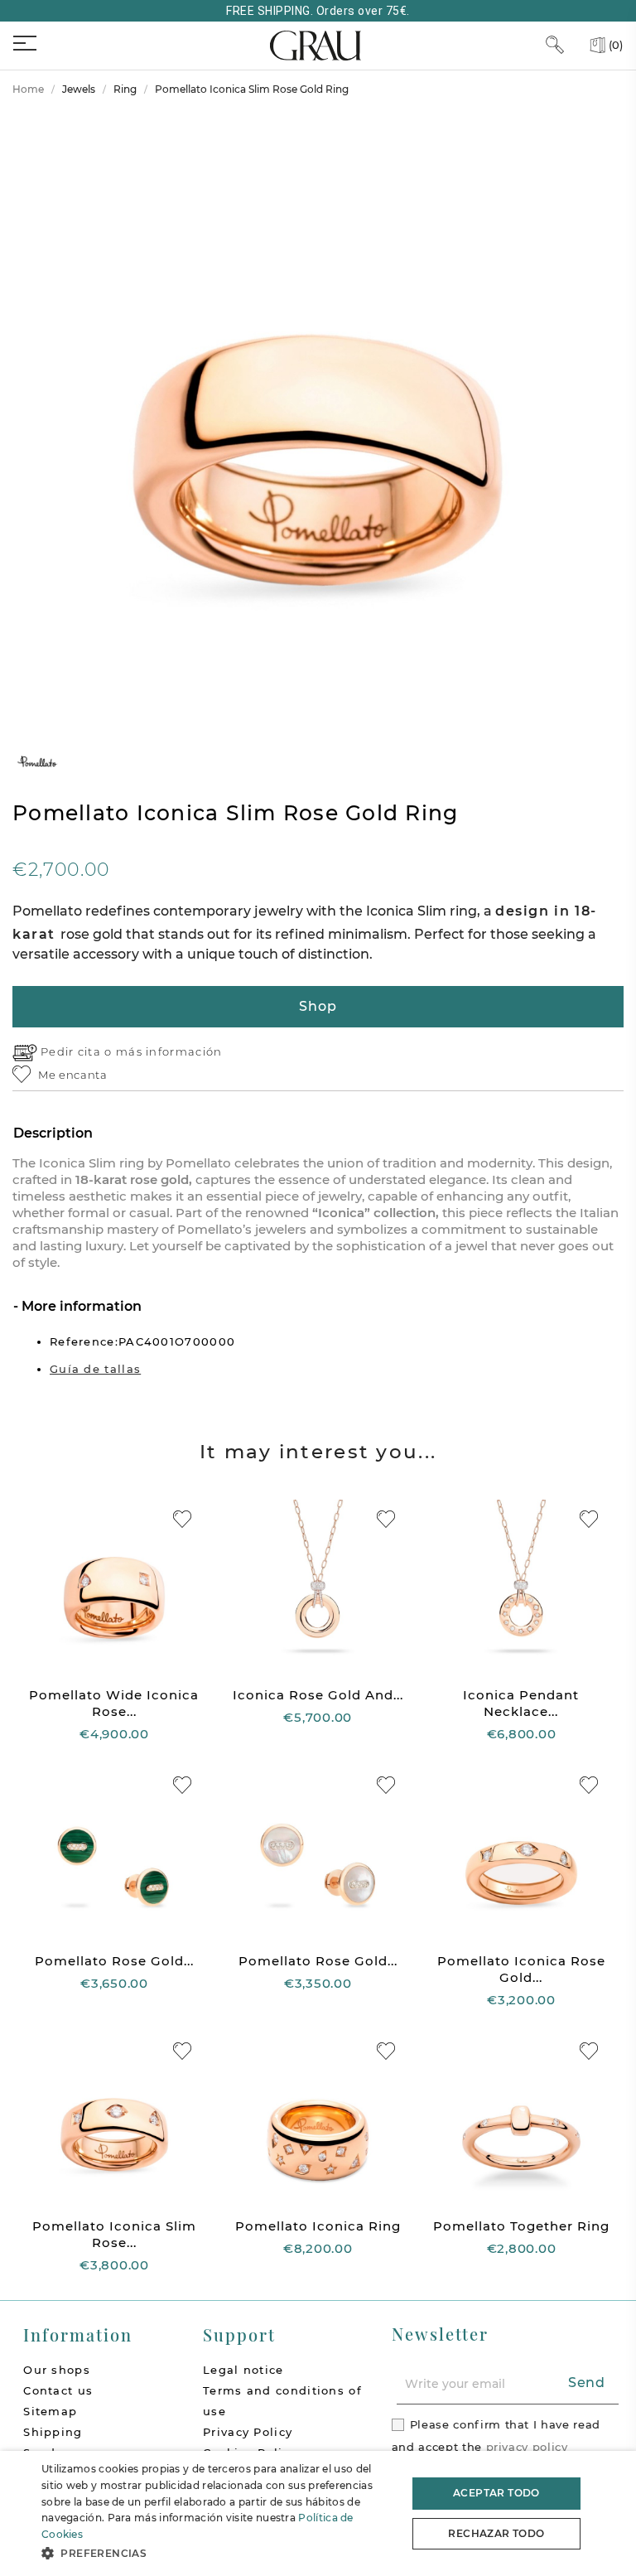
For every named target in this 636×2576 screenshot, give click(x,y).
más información (169, 1051)
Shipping (53, 2432)
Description (53, 1133)
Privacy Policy (248, 2432)
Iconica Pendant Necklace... (521, 1703)
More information (80, 1306)
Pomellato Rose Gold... (114, 1961)
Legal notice (243, 2370)
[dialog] (318, 2513)
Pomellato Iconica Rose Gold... (521, 1969)
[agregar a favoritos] (182, 1519)
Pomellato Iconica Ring (318, 2226)
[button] (219, 2553)
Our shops (57, 2370)
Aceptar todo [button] (496, 2493)
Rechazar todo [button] (496, 2533)
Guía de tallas (95, 1369)
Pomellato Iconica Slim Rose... (114, 2234)
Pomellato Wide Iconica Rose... (114, 1703)
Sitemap (50, 2411)
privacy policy (527, 2447)
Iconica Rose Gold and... (318, 1695)
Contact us (58, 2390)
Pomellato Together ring (521, 2226)
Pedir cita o (78, 1051)
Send (587, 2383)
